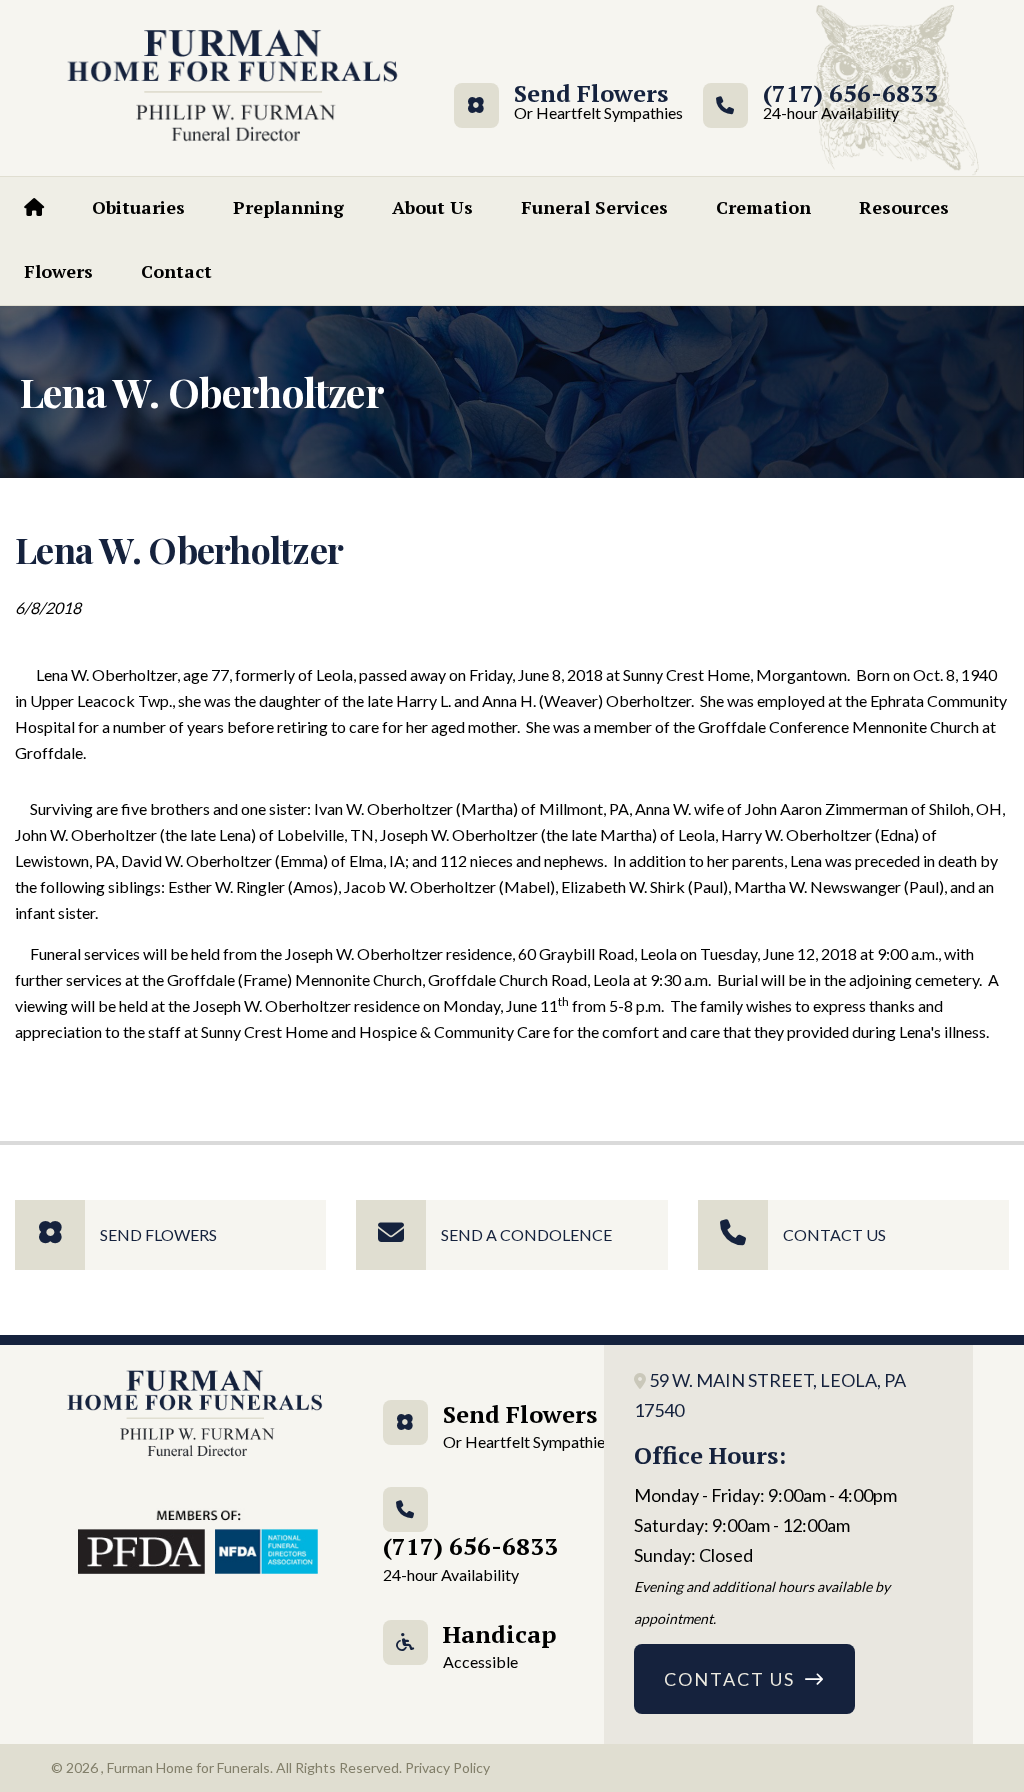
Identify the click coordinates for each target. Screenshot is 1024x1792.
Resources (904, 207)
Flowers (58, 271)
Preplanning (288, 207)
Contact (176, 271)
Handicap (499, 1644)
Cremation (763, 207)
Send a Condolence (526, 1234)
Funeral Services (594, 207)
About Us (432, 207)
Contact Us (834, 1234)
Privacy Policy (447, 1767)
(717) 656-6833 (850, 102)
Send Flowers (591, 102)
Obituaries (138, 207)
